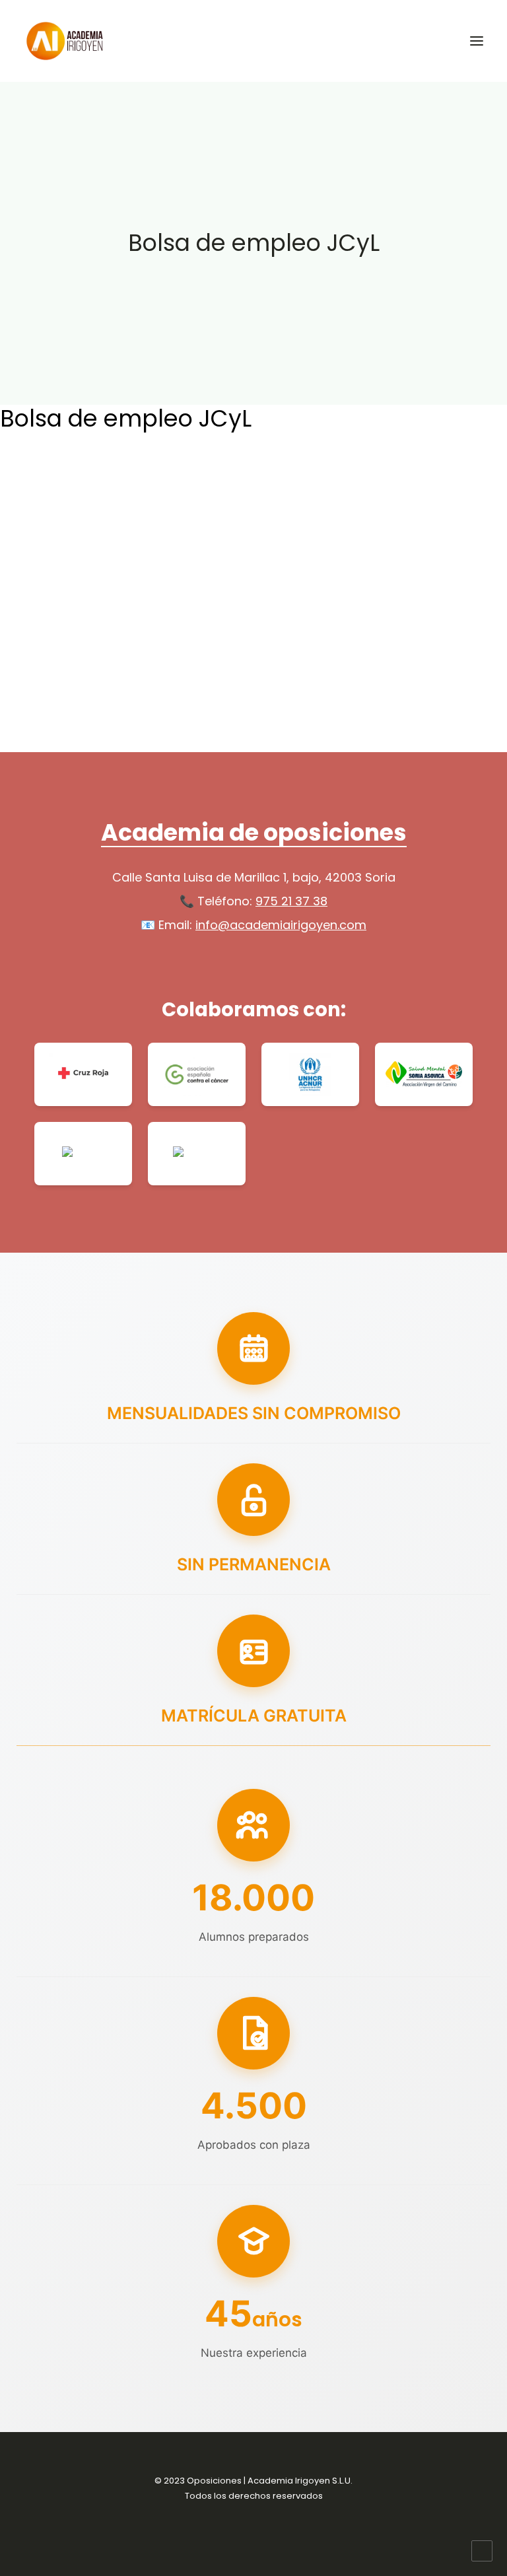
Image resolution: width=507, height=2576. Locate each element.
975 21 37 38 (291, 901)
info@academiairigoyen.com (281, 925)
